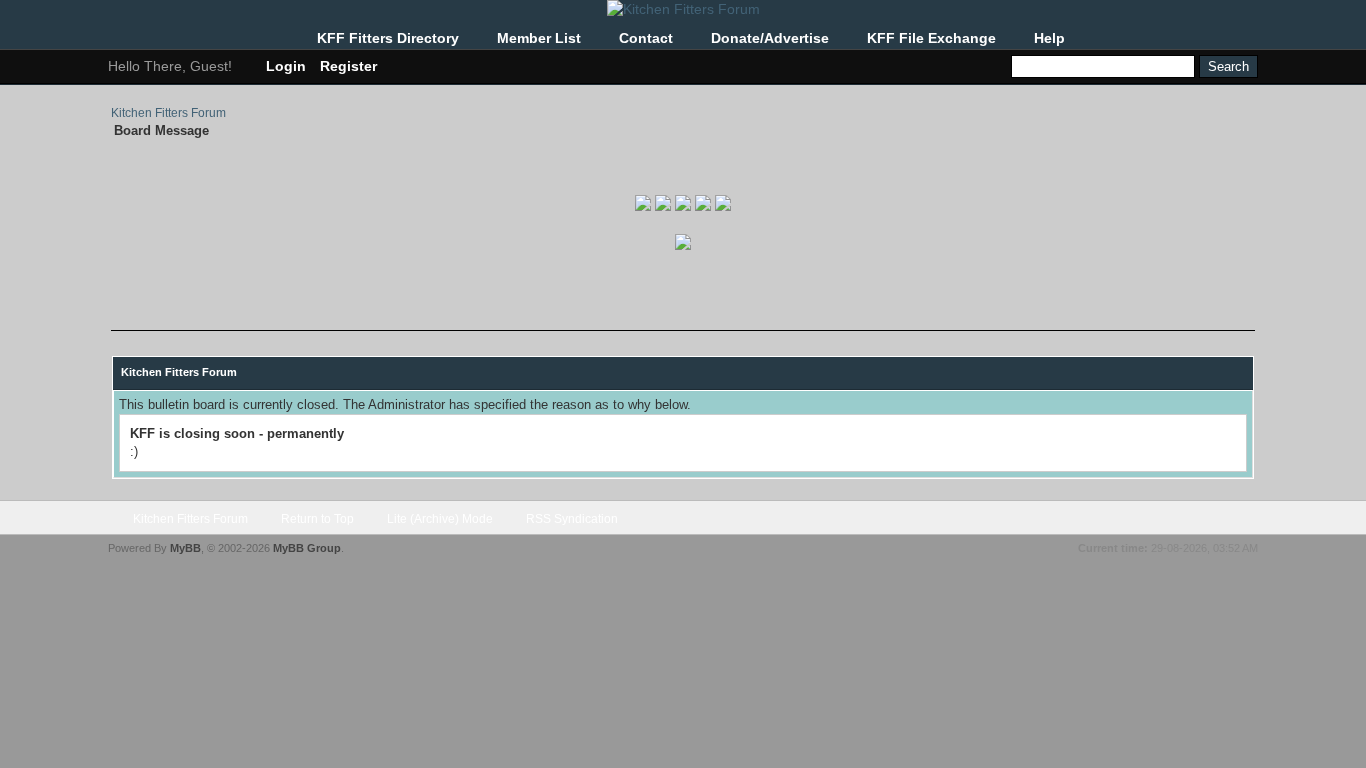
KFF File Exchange (931, 38)
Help (1049, 38)
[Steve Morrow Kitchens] (723, 206)
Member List (539, 38)
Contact (646, 38)
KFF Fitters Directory (388, 38)
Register (348, 66)
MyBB (185, 548)
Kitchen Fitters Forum (168, 113)
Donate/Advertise (770, 38)
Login (286, 66)
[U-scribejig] (703, 206)
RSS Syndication (572, 519)
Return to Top (317, 519)
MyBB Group (307, 548)
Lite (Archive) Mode (440, 519)
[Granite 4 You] (683, 206)
